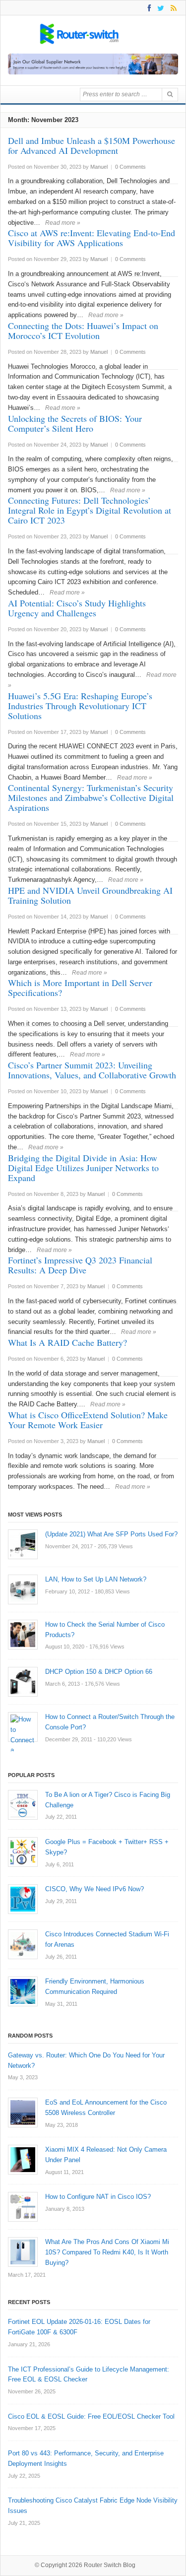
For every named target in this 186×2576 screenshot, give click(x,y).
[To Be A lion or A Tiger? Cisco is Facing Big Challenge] (23, 1805)
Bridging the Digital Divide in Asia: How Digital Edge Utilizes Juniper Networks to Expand (83, 1168)
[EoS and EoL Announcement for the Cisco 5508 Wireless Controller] (23, 2113)
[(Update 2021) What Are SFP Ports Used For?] (23, 1544)
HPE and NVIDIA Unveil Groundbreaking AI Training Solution (90, 895)
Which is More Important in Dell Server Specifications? (80, 988)
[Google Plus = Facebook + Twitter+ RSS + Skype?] (23, 1852)
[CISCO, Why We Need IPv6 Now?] (23, 1899)
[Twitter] (159, 8)
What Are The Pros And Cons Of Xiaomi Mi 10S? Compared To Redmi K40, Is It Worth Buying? (107, 2252)
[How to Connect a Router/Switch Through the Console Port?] (23, 1727)
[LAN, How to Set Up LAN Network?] (23, 1589)
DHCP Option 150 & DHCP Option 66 (99, 1672)
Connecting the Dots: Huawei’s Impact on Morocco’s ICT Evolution (83, 330)
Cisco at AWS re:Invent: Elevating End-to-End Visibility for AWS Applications (92, 238)
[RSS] (172, 8)
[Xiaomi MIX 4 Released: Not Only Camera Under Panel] (23, 2160)
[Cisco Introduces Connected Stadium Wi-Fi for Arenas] (23, 1944)
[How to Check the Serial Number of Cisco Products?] (23, 1635)
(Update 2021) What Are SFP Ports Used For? (111, 1534)
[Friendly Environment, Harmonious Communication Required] (23, 1991)
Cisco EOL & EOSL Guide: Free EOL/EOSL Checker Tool (91, 2416)
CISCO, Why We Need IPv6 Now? (94, 1889)
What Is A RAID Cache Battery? (67, 1342)
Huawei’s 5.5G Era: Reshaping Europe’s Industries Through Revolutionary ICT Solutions (80, 706)
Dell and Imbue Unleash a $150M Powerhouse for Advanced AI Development (92, 145)
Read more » (63, 223)
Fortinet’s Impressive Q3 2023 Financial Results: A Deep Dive (80, 1265)
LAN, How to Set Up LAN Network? (96, 1579)
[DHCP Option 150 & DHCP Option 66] (23, 1682)
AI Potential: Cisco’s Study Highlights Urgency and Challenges (77, 608)
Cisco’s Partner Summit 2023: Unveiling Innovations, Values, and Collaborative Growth (92, 1070)
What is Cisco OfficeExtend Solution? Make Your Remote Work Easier (88, 1420)
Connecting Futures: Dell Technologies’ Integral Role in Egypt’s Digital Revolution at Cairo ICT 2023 (90, 510)
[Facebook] (148, 8)
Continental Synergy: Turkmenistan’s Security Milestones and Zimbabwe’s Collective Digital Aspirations (91, 797)
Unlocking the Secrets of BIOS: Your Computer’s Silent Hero (75, 423)
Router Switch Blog (110, 2565)
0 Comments (130, 167)
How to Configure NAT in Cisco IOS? (98, 2197)
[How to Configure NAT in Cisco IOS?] (23, 2207)
